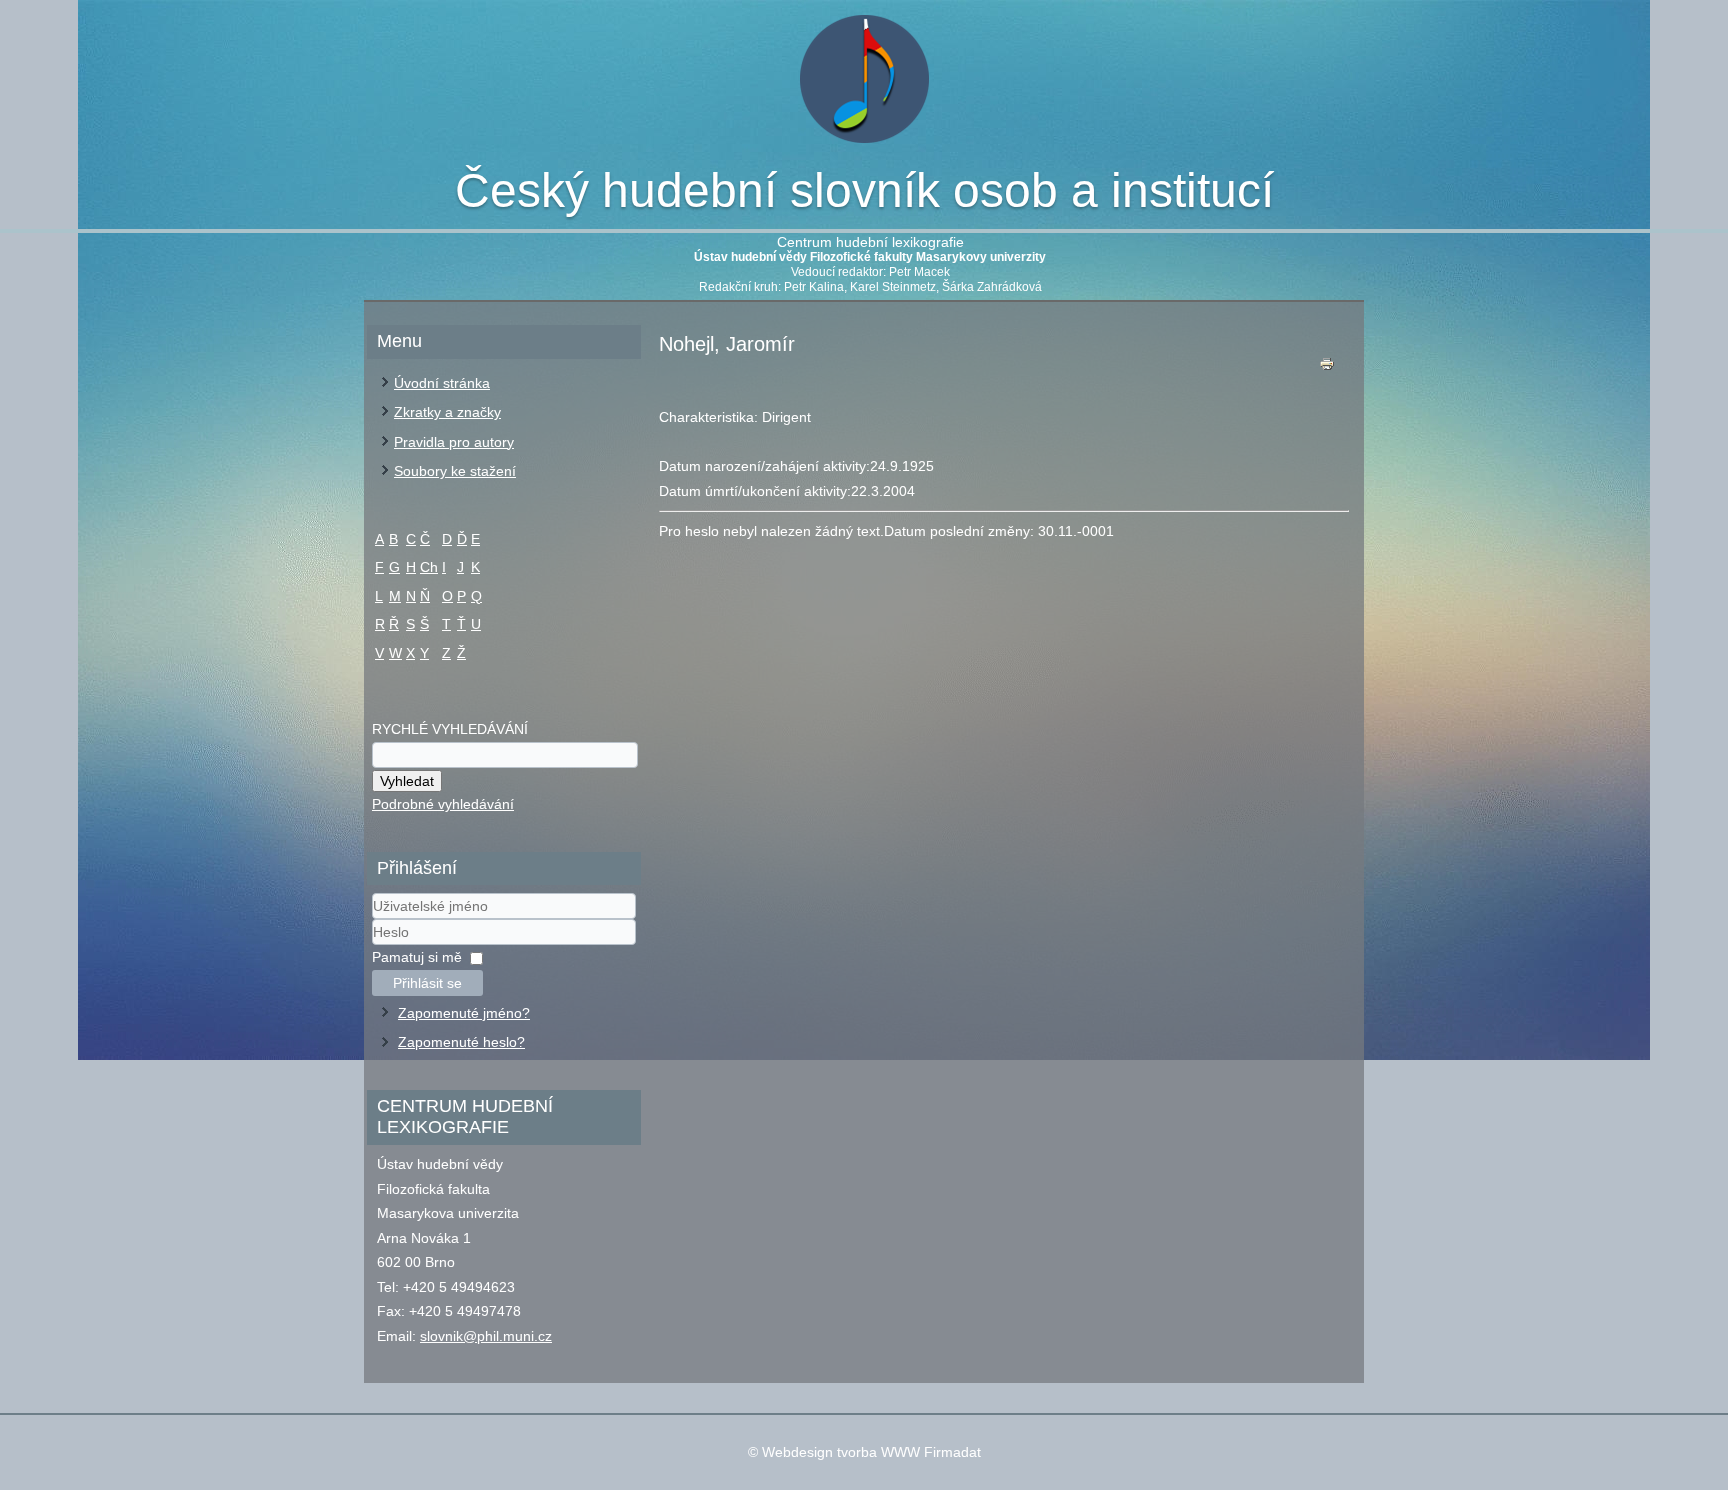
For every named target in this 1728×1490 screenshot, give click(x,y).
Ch (429, 567)
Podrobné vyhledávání (443, 804)
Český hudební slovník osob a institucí (864, 190)
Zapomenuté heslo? (461, 1042)
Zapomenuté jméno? (464, 1013)
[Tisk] (1327, 368)
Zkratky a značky (447, 412)
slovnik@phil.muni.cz (486, 1336)
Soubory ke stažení (455, 471)
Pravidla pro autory (454, 442)
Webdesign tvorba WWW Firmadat (871, 1452)
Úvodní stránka (442, 383)
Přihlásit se (427, 983)
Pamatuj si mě (417, 957)
